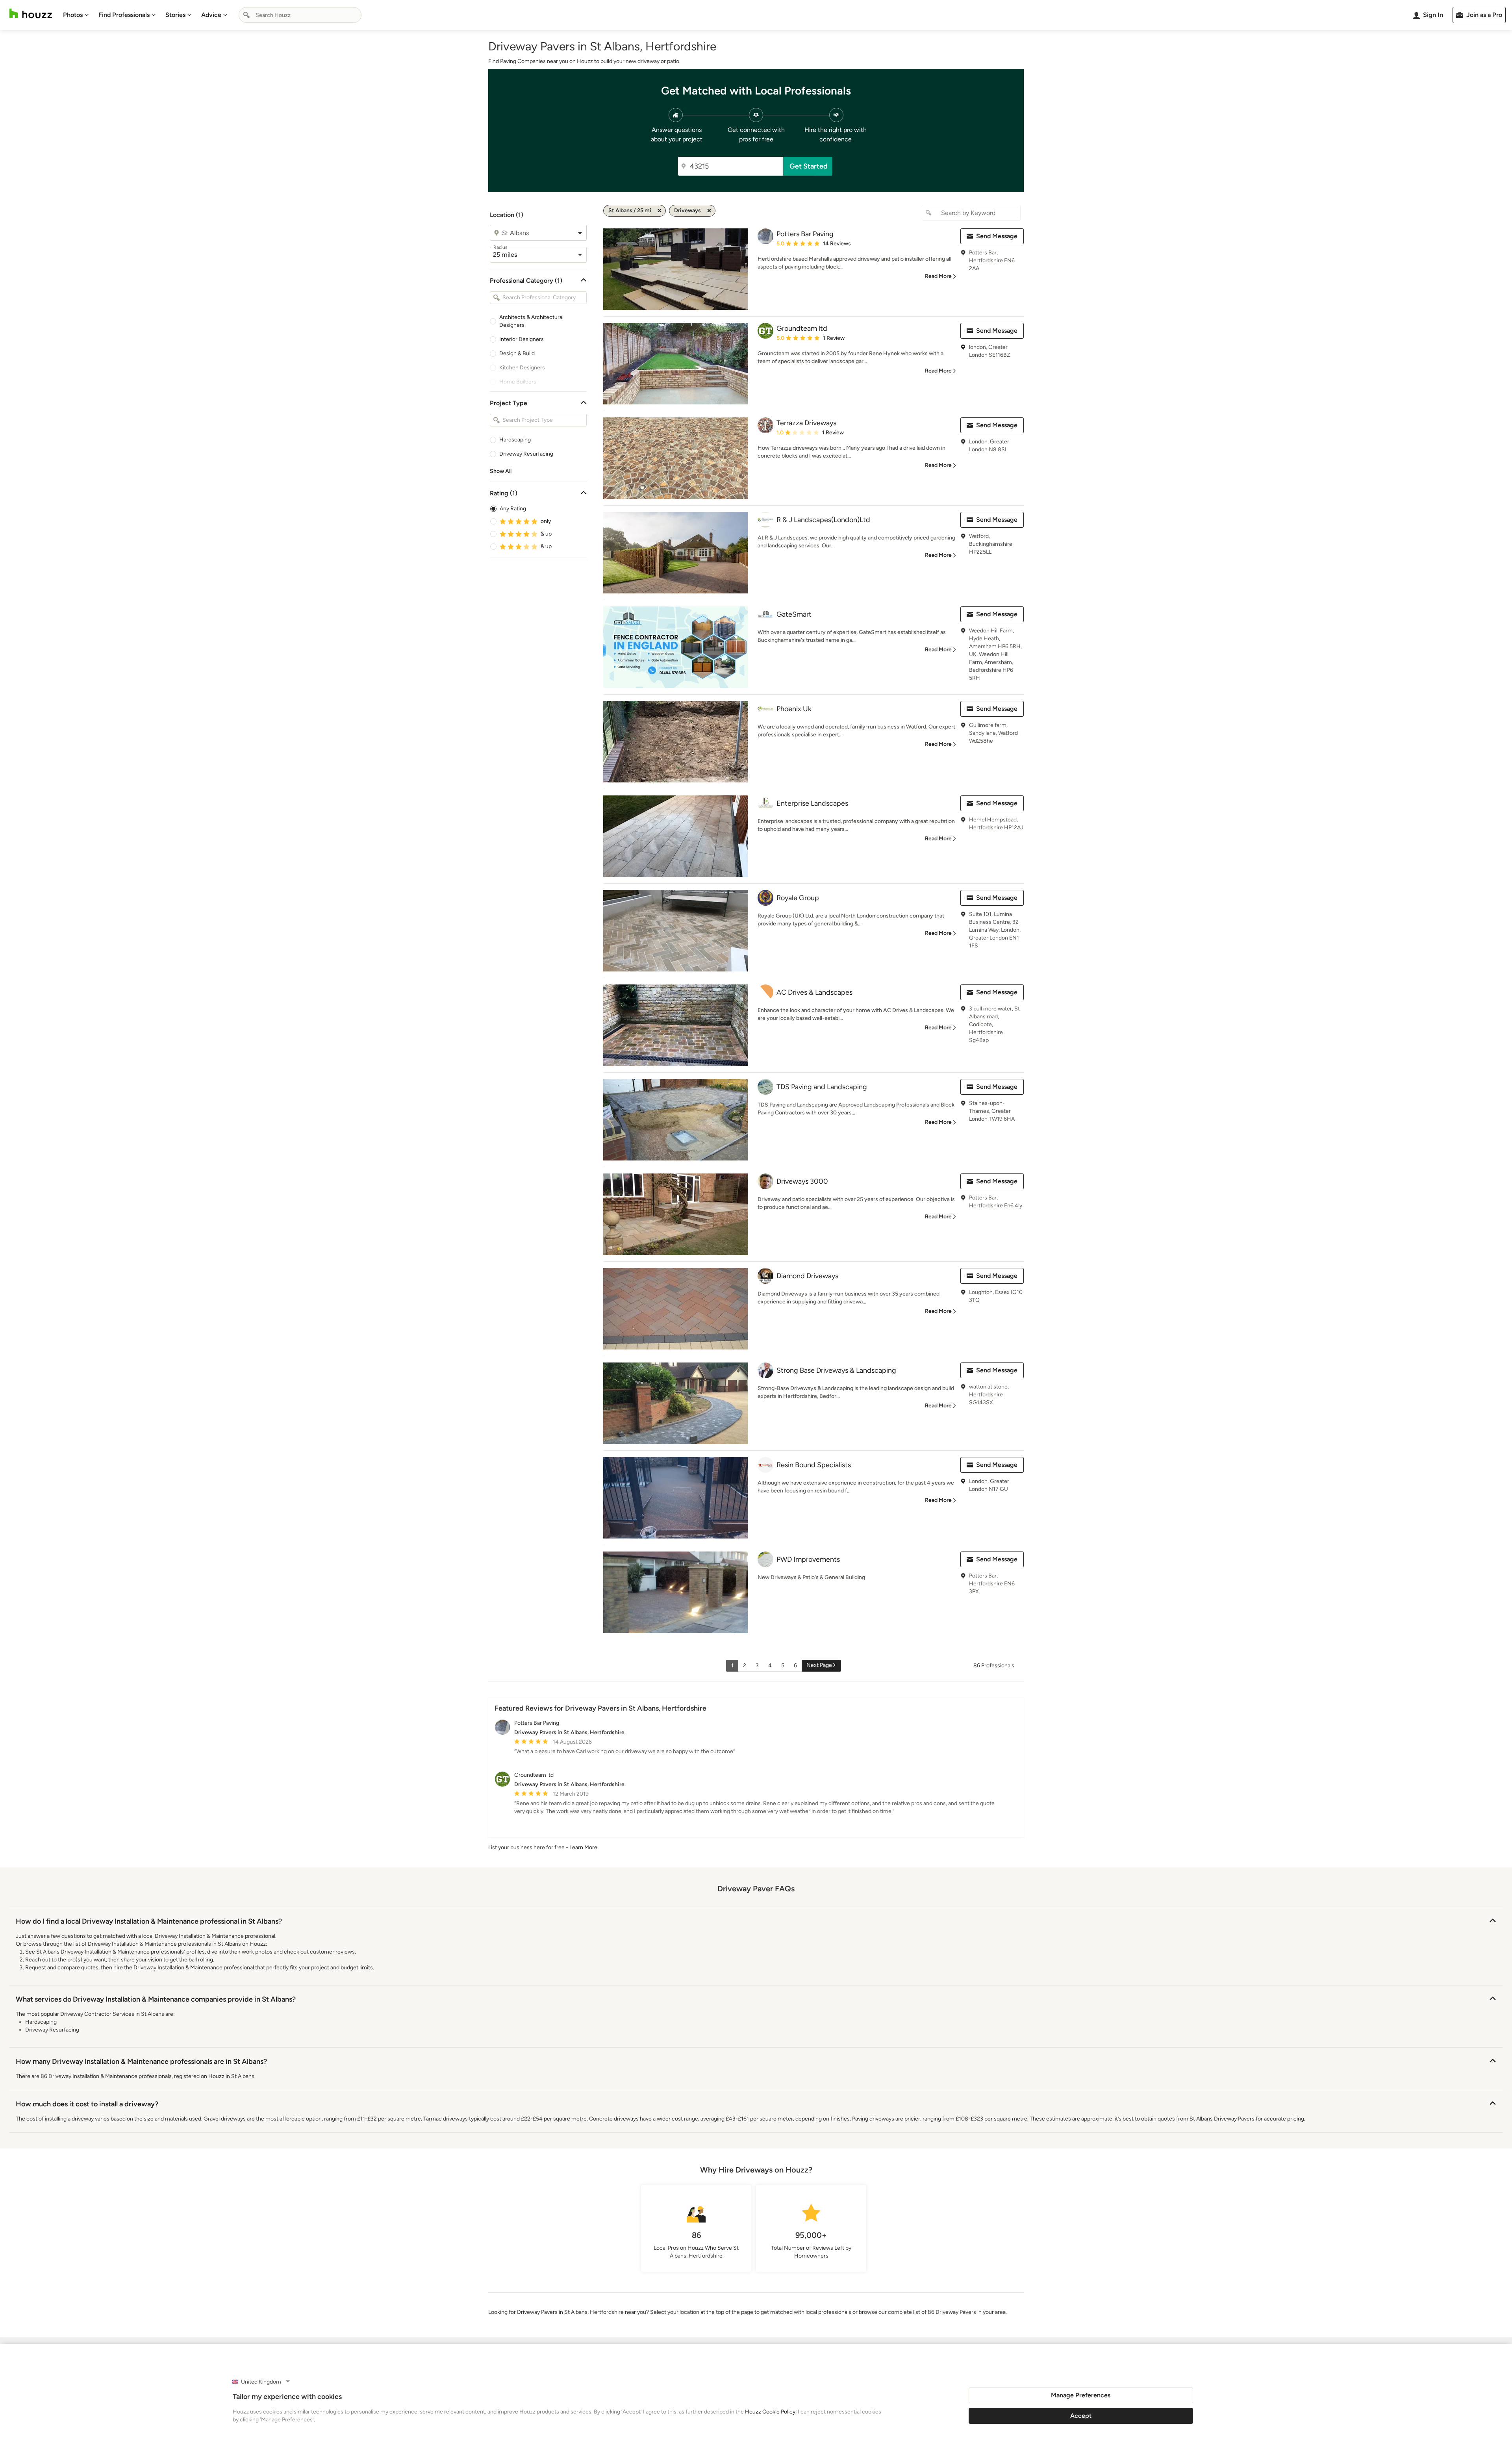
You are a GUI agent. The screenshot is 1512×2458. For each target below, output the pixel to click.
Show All (501, 471)
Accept (1081, 2416)
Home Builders (518, 382)
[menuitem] (76, 15)
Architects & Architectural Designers (531, 321)
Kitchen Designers (522, 368)
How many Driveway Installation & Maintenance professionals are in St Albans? (141, 2061)
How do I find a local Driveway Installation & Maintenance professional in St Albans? (149, 1921)
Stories (175, 15)
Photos (73, 15)
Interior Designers (522, 339)
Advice (211, 15)
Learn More (583, 1847)
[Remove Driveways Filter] (709, 211)
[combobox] (300, 15)
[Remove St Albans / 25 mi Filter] (660, 211)
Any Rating (513, 509)
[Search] (246, 15)
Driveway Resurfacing (526, 454)
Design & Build (517, 353)
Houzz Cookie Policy (770, 2412)
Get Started (809, 166)
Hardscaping (515, 440)
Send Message (997, 236)
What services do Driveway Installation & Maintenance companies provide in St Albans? (156, 1999)
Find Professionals (124, 15)
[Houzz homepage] (31, 14)
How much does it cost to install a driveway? (87, 2104)
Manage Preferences (1081, 2395)
